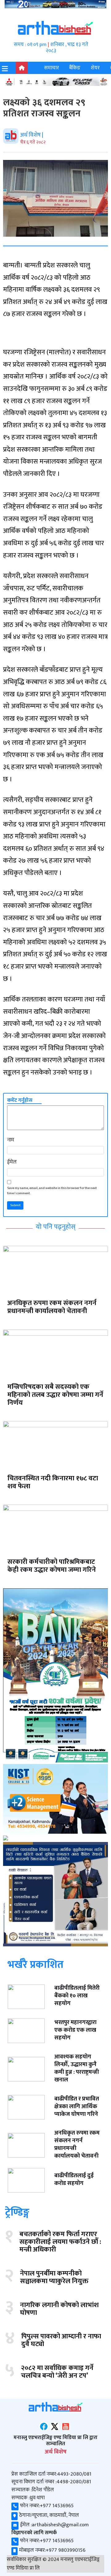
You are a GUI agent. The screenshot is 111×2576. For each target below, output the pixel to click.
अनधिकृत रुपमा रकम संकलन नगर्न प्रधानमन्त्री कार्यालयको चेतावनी (52, 1307)
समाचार (51, 68)
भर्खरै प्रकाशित (35, 1964)
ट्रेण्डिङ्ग (17, 2213)
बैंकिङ (75, 68)
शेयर (95, 68)
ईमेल (12, 1162)
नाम (11, 1140)
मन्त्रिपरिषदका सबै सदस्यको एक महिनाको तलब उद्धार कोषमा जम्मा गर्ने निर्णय (55, 1395)
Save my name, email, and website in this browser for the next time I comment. (52, 1191)
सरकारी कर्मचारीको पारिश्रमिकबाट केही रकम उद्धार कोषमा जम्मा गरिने (52, 1566)
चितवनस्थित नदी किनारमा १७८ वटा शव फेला (53, 1482)
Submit (15, 1205)
